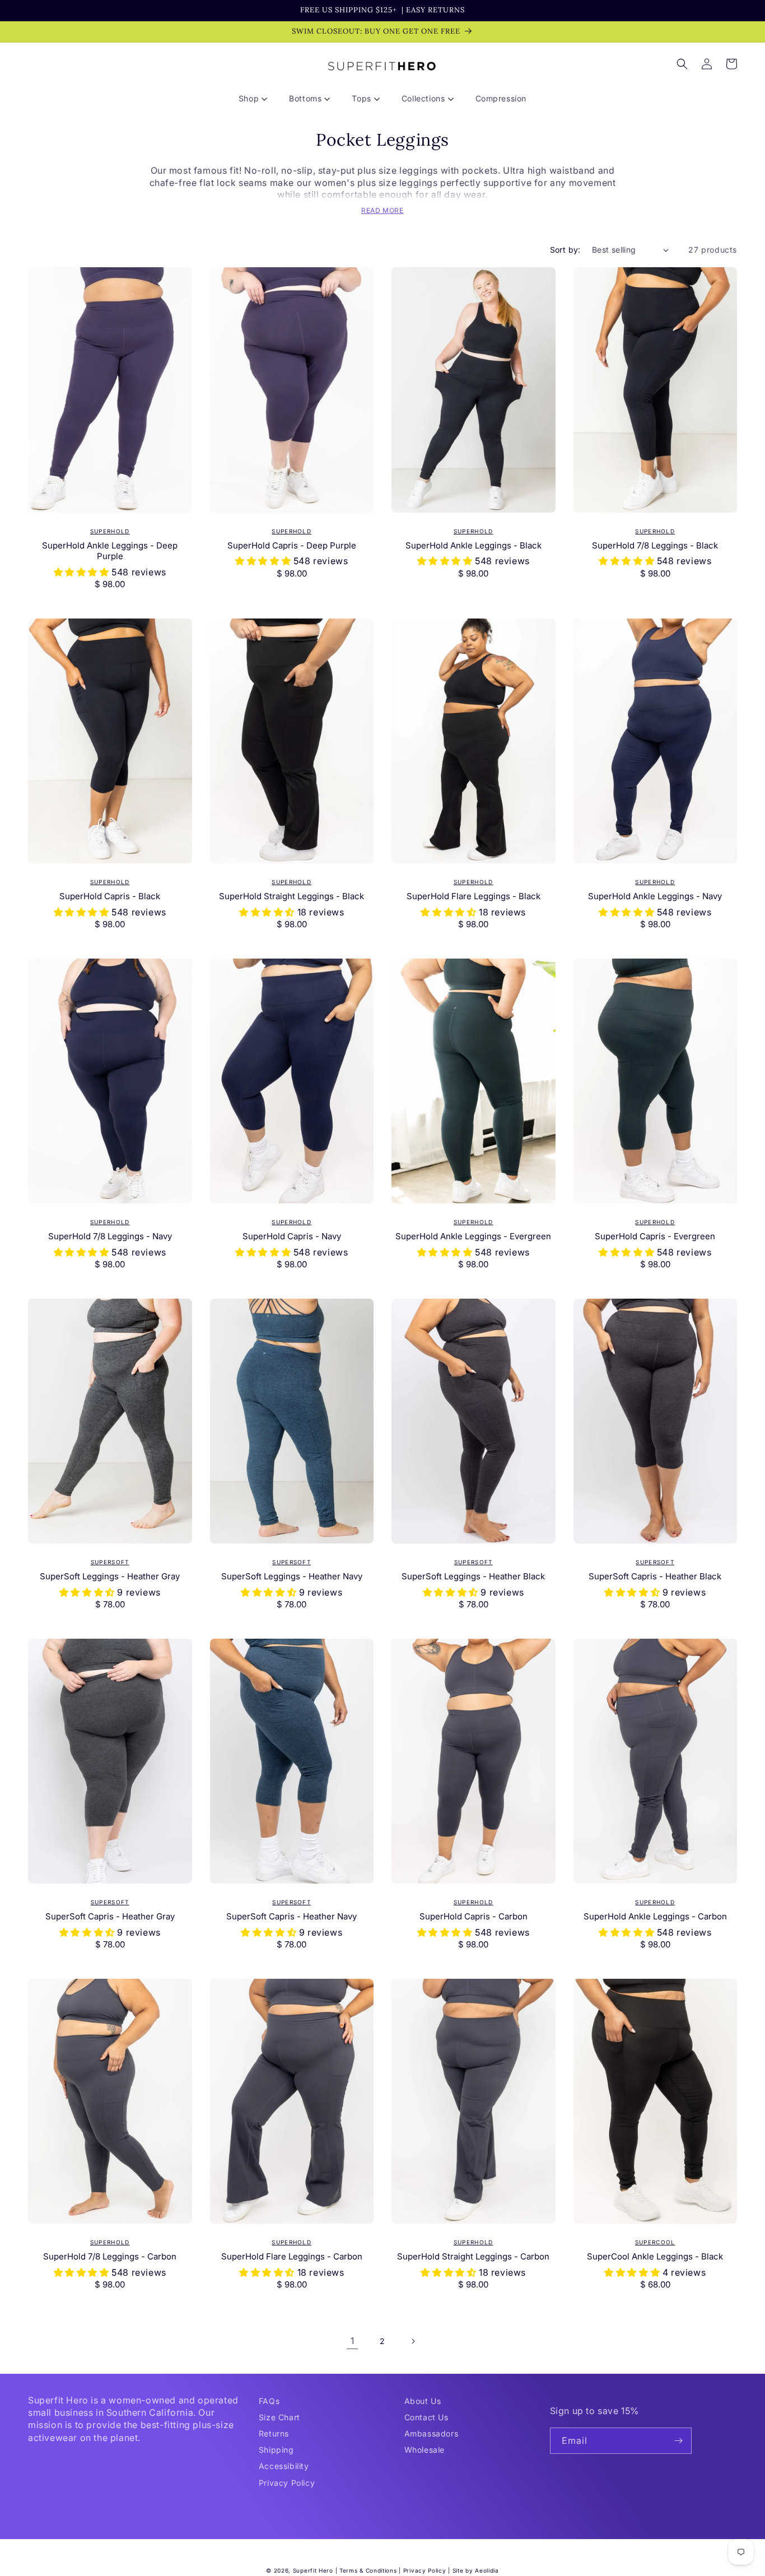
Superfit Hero (313, 2570)
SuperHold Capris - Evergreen (655, 1236)
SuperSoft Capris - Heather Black (655, 1576)
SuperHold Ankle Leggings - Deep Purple (110, 551)
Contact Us (426, 2417)
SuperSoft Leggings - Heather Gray (110, 1576)
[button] (257, 99)
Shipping (276, 2450)
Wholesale (425, 2450)
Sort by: (565, 250)
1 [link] (353, 2341)
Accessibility (284, 2466)
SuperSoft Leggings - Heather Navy (292, 1576)
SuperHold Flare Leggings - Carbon (292, 2256)
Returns (274, 2433)
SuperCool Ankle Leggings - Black (655, 2256)
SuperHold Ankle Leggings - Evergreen (473, 1236)
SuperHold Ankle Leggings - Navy (655, 896)
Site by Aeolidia (476, 2570)
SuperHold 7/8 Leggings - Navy (110, 1236)
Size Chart (279, 2417)
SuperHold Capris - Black (110, 896)
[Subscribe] (679, 2441)
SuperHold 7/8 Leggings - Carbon (110, 2256)
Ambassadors (432, 2433)
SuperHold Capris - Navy (292, 1236)
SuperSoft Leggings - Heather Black (473, 1576)
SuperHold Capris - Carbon (474, 1916)
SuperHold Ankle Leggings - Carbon (655, 1916)
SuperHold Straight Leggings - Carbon (473, 2256)
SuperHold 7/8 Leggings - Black (655, 545)
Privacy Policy (287, 2483)
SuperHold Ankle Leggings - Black (474, 545)
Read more (382, 210)
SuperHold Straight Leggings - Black (291, 896)
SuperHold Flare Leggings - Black (474, 896)
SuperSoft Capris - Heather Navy (291, 1916)
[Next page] (413, 2341)
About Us (423, 2401)
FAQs (269, 2401)
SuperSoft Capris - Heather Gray (110, 1916)
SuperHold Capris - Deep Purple (292, 545)
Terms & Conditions (368, 2570)
